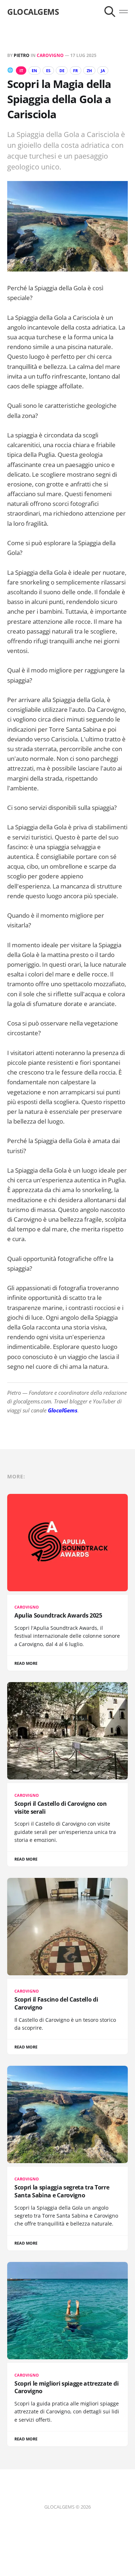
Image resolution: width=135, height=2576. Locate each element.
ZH (89, 70)
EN (34, 70)
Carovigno (50, 55)
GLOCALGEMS (33, 12)
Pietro (22, 55)
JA (103, 70)
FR (75, 70)
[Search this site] (110, 12)
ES (48, 70)
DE (62, 70)
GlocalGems (63, 1410)
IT (21, 70)
